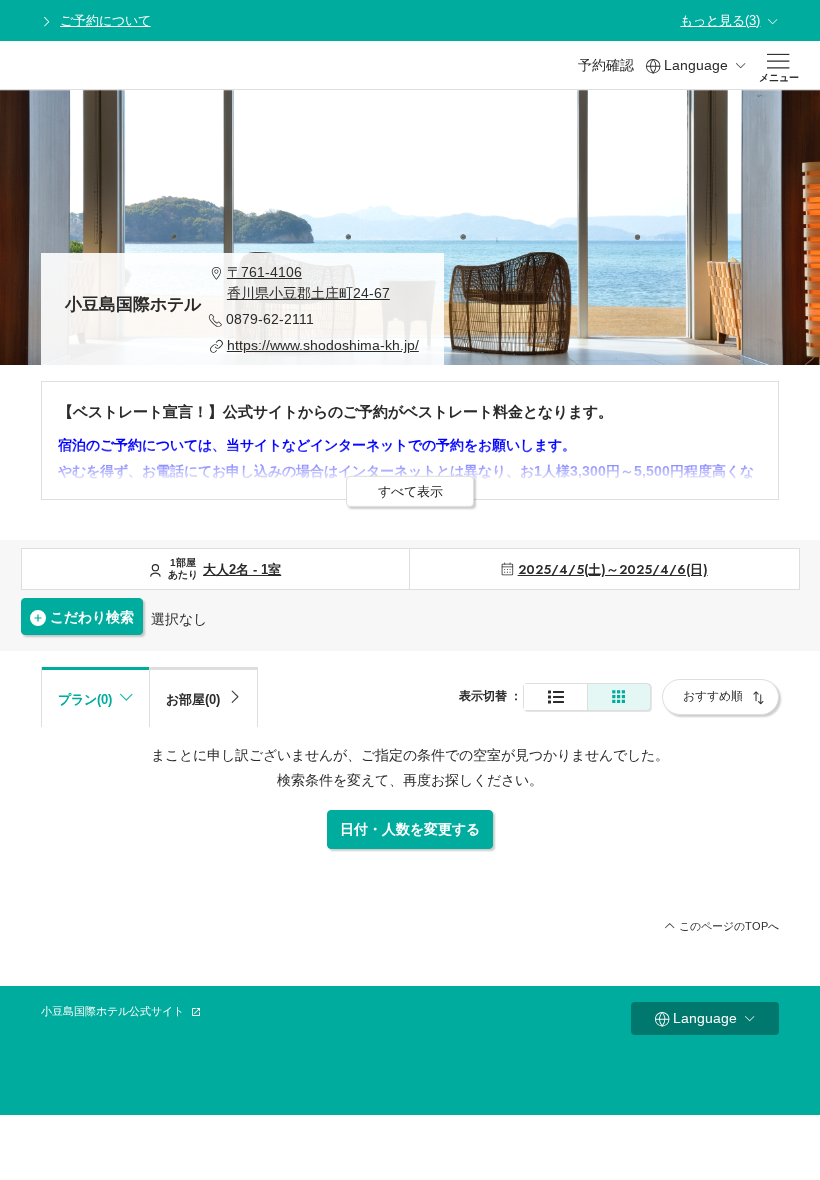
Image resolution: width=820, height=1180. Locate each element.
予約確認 (606, 65)
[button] (314, 283)
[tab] (203, 697)
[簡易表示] (619, 697)
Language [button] (696, 65)
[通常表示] (555, 697)
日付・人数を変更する (410, 829)
